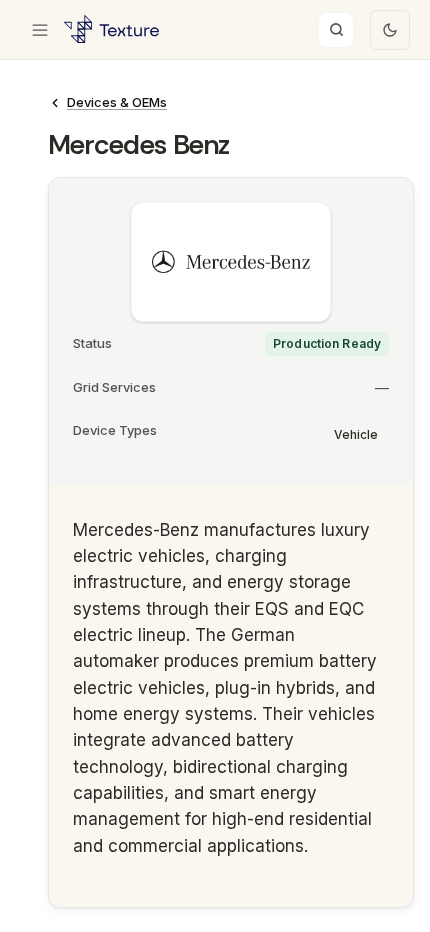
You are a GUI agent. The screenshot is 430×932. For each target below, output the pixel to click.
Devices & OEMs (117, 102)
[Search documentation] (336, 30)
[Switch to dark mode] (390, 30)
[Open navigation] (40, 30)
